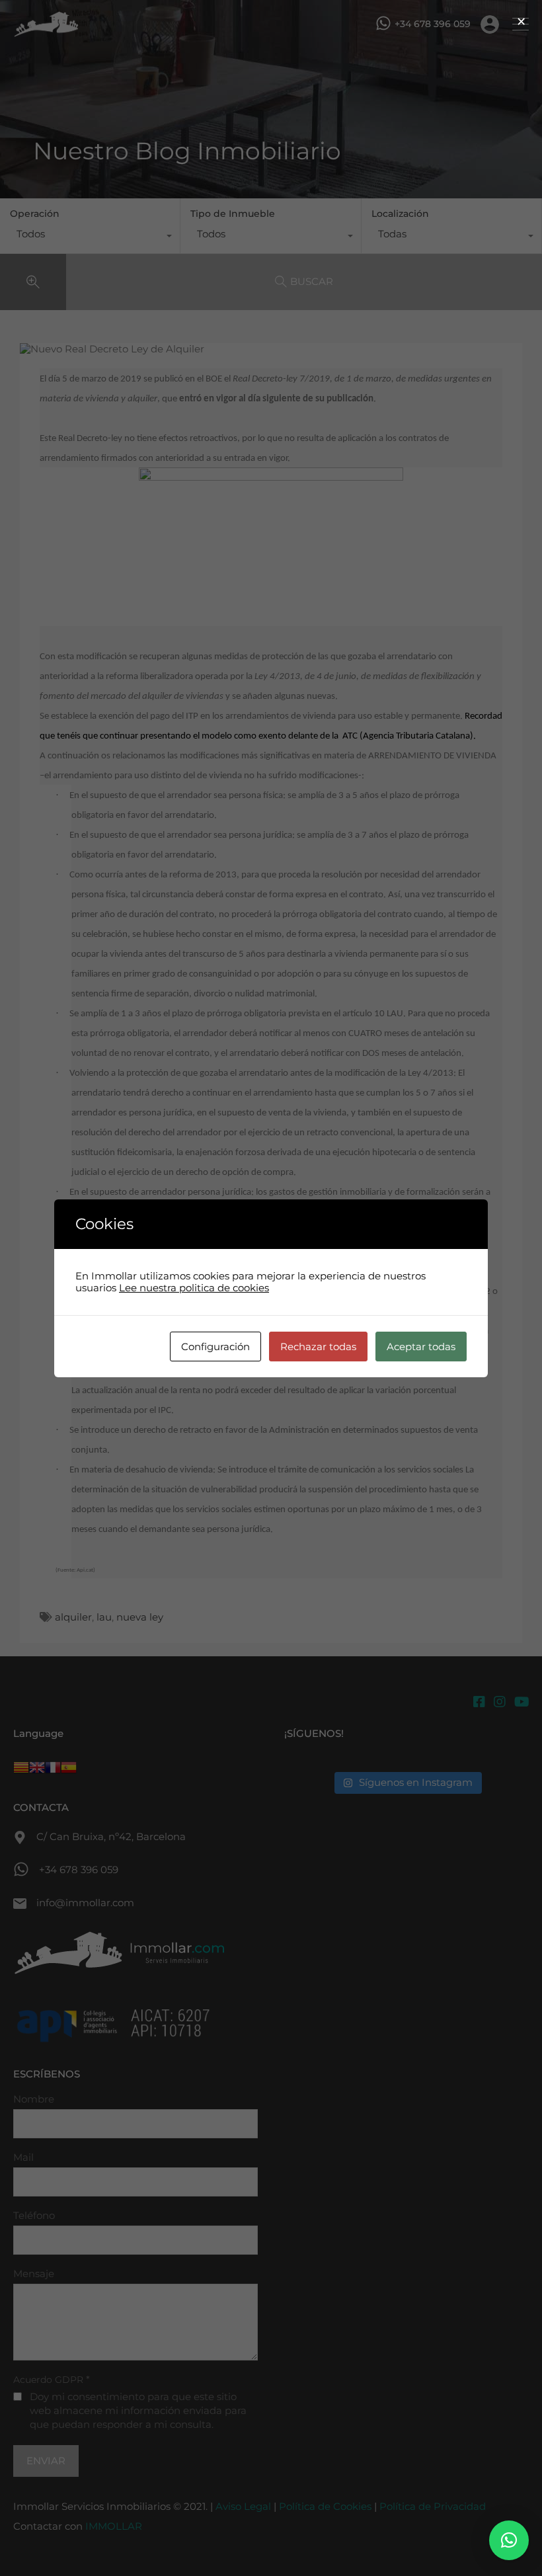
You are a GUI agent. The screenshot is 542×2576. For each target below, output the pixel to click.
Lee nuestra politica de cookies (194, 1288)
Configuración (215, 1347)
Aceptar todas (421, 1347)
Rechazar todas (318, 1347)
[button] (509, 2540)
